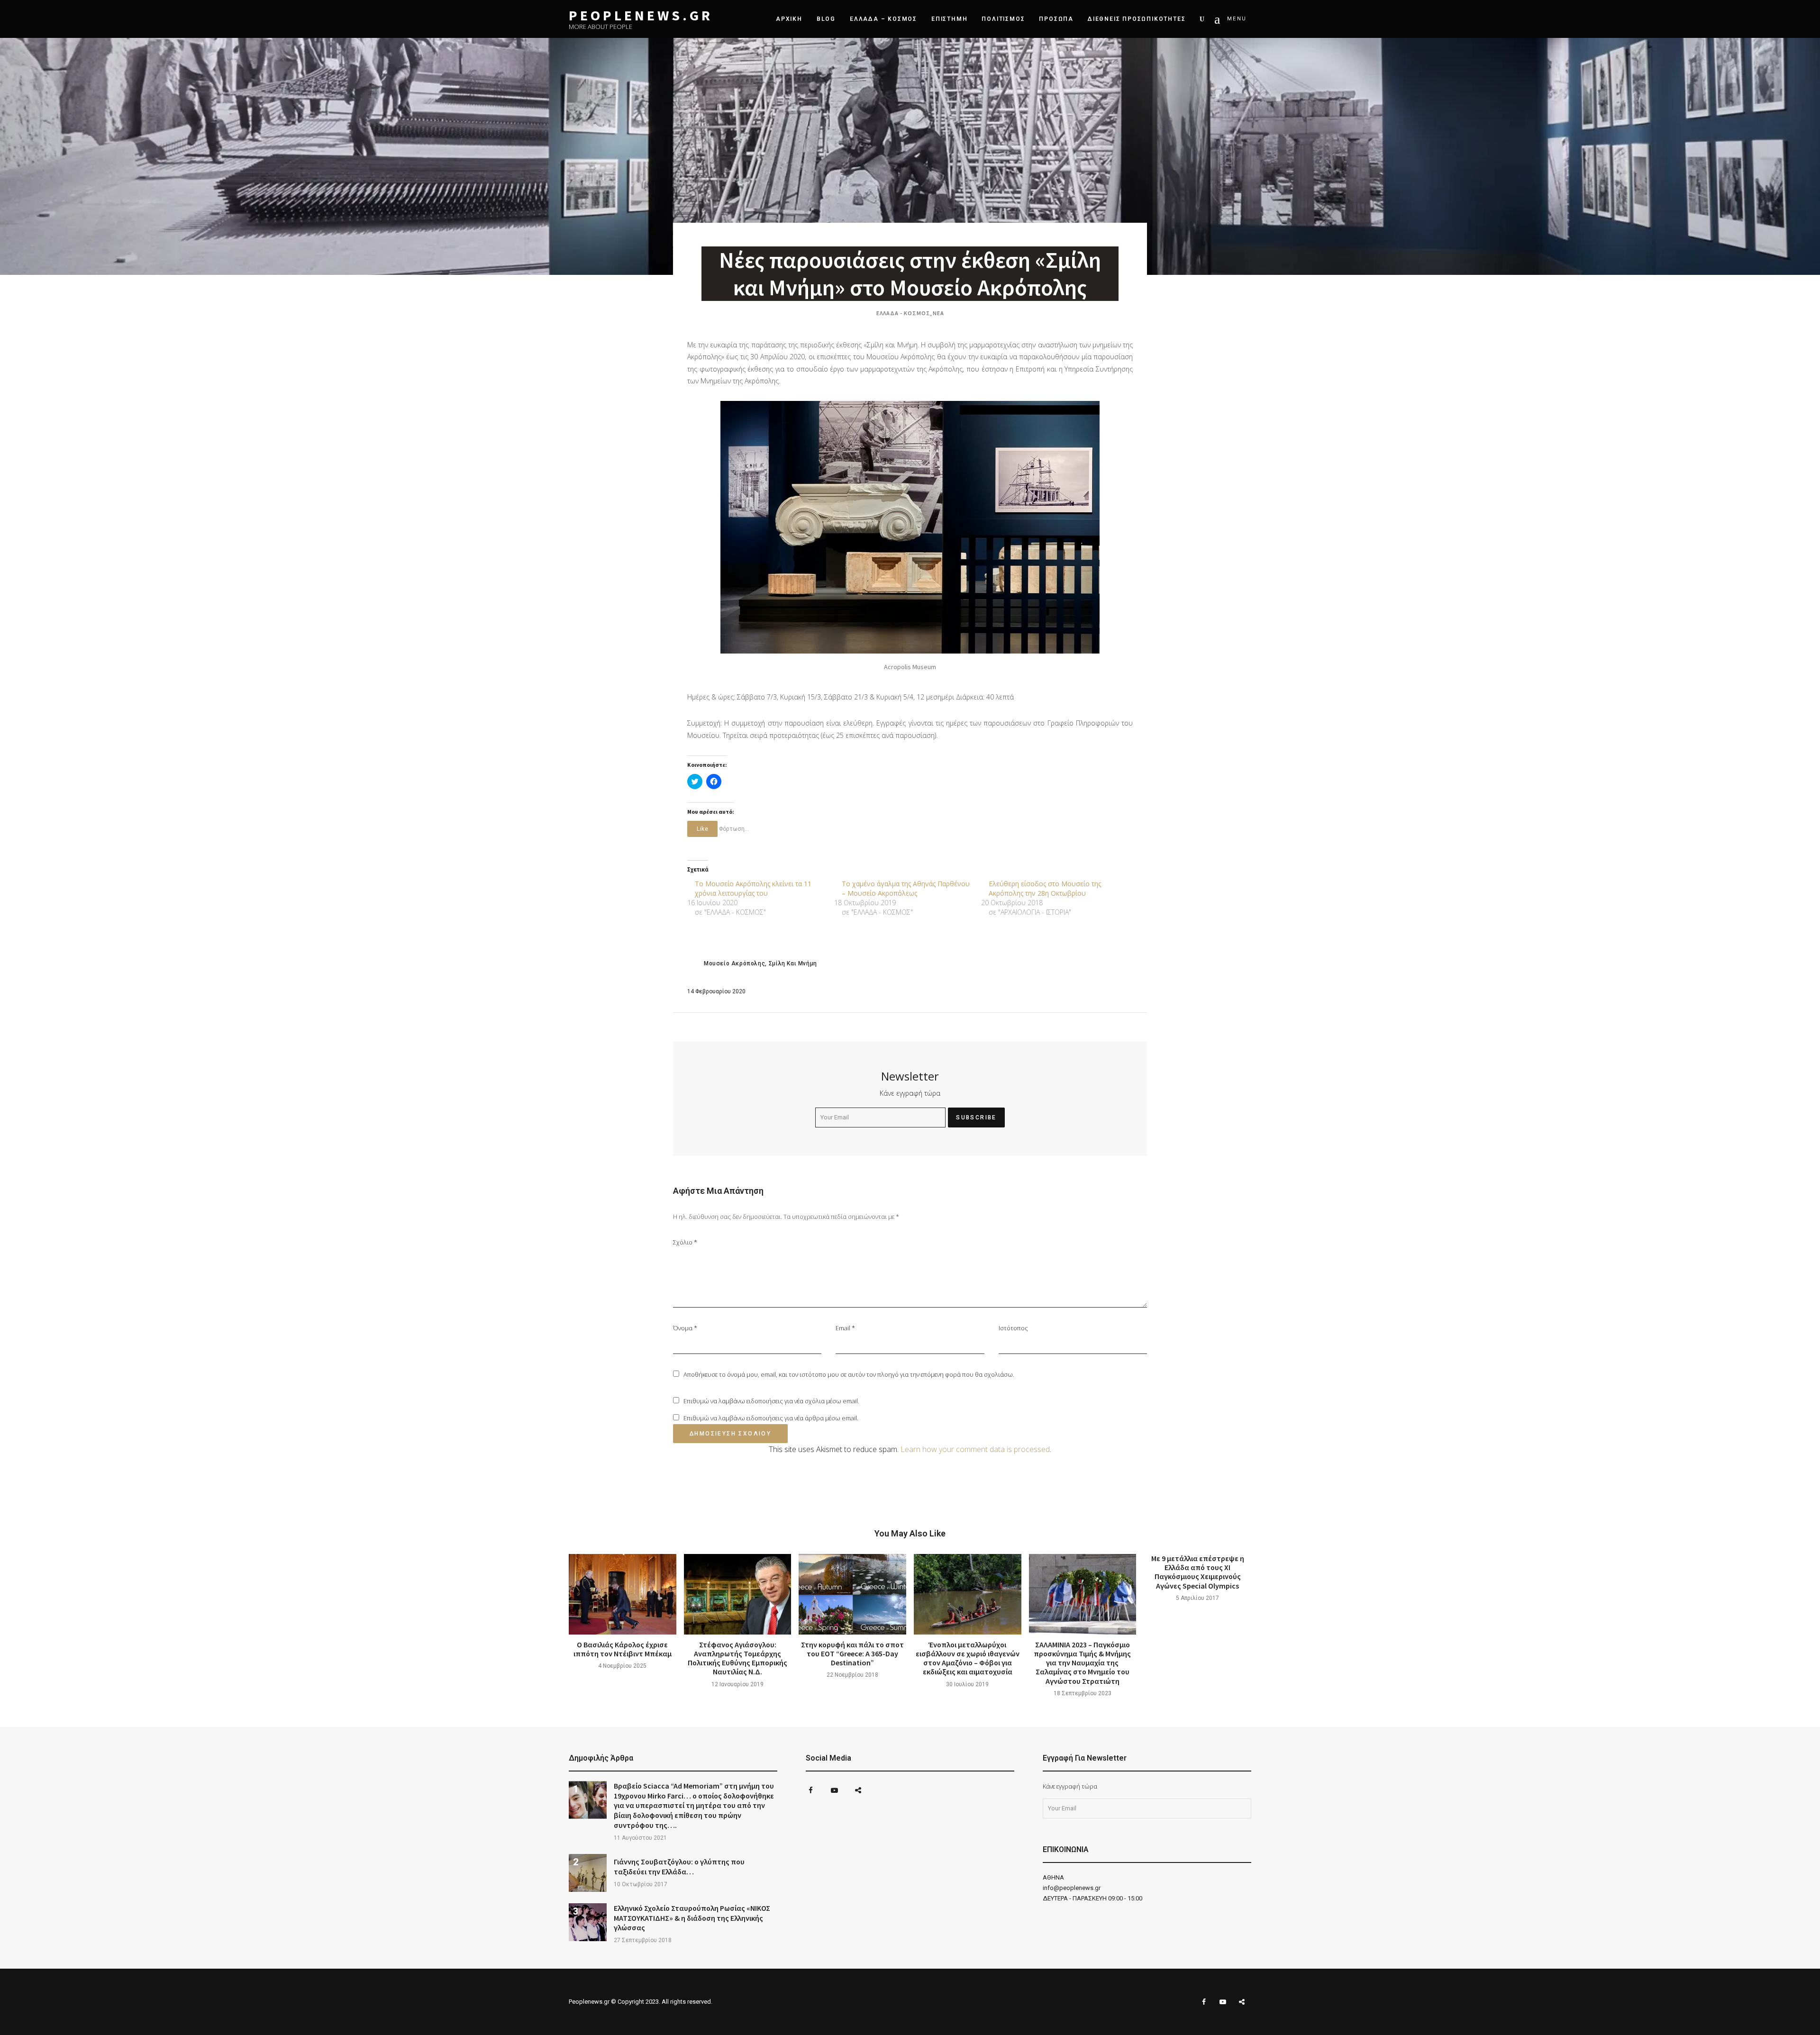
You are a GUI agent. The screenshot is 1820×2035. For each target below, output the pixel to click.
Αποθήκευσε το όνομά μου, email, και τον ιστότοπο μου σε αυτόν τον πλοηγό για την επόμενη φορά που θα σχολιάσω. (849, 1374)
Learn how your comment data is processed (975, 1449)
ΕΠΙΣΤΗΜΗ (949, 19)
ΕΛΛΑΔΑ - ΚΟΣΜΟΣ (903, 313)
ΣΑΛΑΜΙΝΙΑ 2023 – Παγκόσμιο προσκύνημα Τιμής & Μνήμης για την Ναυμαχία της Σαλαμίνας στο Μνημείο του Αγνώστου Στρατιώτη (1082, 1663)
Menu (1237, 19)
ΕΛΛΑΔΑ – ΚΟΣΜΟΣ (883, 19)
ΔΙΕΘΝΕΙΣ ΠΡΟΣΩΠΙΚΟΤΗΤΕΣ (1137, 19)
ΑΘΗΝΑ (1053, 1877)
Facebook (810, 1790)
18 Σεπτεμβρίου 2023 (1083, 1693)
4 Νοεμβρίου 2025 (622, 1666)
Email (845, 1328)
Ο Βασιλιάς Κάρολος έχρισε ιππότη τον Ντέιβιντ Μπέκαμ (623, 1649)
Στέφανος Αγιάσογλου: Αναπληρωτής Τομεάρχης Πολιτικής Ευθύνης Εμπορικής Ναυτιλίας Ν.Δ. (737, 1658)
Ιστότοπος (1013, 1328)
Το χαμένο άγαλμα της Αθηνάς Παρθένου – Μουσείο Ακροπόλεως (906, 888)
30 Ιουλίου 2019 (967, 1684)
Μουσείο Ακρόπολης (734, 963)
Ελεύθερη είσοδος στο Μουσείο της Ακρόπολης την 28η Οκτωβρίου (1045, 888)
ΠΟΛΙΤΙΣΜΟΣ (1003, 19)
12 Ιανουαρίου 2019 (737, 1684)
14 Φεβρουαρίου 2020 (716, 991)
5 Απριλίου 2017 (1197, 1598)
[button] (910, 527)
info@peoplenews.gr (1072, 1888)
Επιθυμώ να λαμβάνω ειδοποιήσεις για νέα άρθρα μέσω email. (771, 1418)
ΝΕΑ (938, 313)
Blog (826, 19)
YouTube (834, 1790)
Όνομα (685, 1328)
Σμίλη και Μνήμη (793, 963)
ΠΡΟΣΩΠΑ (1056, 19)
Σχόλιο (685, 1242)
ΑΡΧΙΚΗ (789, 19)
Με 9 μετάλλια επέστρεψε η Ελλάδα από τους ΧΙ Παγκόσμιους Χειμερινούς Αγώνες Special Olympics (1198, 1572)
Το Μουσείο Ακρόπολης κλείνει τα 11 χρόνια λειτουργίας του (753, 888)
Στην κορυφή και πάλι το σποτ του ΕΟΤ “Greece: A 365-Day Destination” (852, 1653)
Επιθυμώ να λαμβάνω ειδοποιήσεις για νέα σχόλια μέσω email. (771, 1401)
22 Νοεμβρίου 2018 (852, 1675)
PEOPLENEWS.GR (641, 15)
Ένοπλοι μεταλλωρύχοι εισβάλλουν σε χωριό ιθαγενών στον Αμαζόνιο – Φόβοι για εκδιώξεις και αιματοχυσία (968, 1658)
